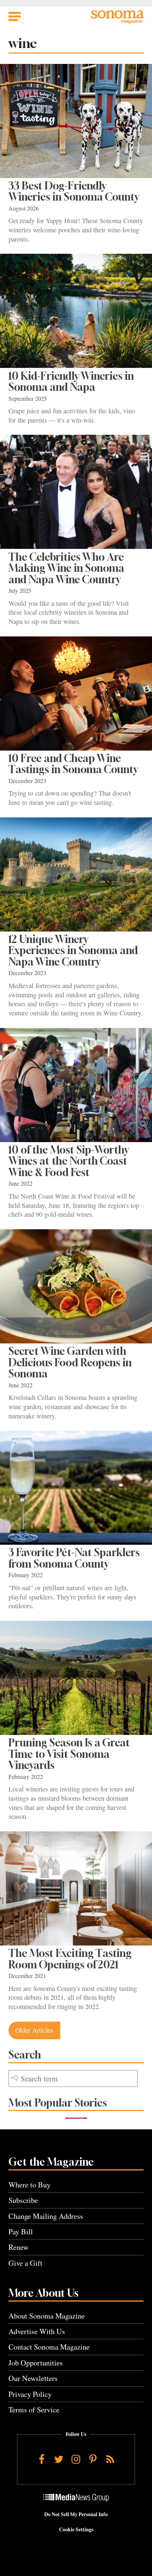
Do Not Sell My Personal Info (76, 2514)
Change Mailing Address (46, 2216)
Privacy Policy (30, 2394)
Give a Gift (25, 2263)
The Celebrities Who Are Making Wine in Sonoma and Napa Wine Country (66, 568)
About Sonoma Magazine (47, 2316)
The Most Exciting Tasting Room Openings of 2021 (70, 1959)
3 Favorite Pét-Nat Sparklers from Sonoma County (74, 1558)
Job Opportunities (36, 2363)
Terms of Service (34, 2410)
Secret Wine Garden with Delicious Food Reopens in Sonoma (70, 1362)
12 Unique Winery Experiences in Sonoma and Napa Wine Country (73, 950)
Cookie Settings (76, 2529)
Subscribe (23, 2200)
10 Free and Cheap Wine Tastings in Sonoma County (73, 764)
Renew (19, 2247)
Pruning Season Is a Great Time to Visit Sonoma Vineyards (69, 1754)
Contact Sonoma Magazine (49, 2347)
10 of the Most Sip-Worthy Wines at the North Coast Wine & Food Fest (69, 1161)
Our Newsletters (33, 2378)
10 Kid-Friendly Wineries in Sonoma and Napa (71, 381)
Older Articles (34, 2030)
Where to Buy (30, 2185)
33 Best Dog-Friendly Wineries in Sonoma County (74, 191)
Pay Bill (21, 2232)
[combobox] (73, 2079)
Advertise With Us (37, 2331)
